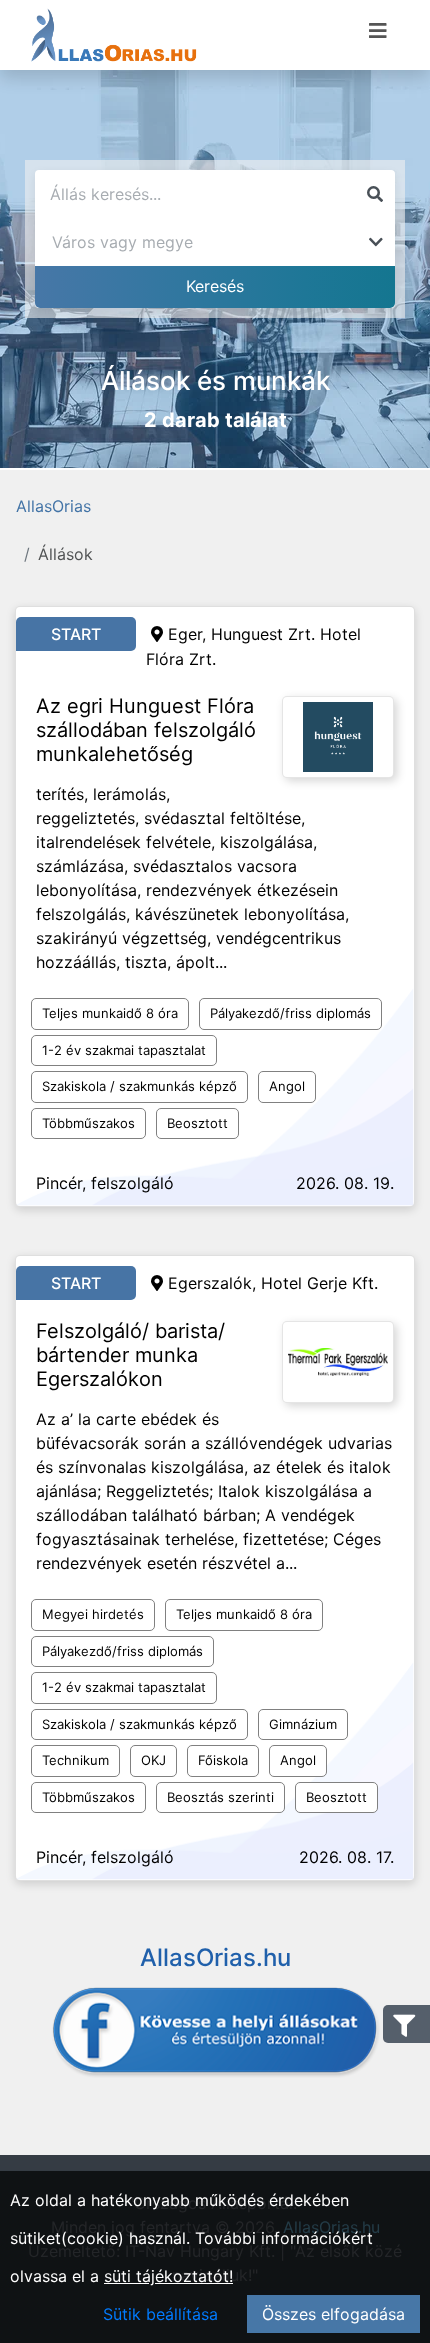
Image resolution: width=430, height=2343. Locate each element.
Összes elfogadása (333, 2314)
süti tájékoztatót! (168, 2276)
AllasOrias (53, 506)
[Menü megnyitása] (378, 31)
